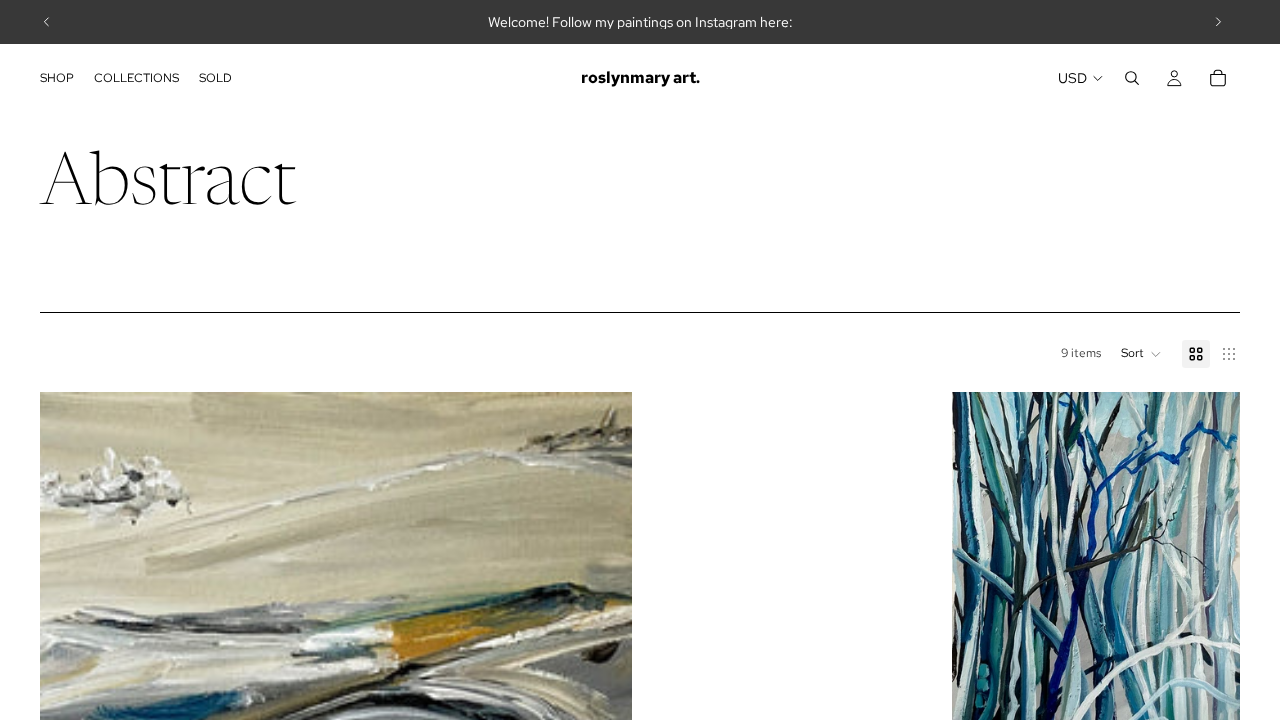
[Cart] (1218, 78)
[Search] (1132, 78)
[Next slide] (1218, 22)
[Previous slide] (47, 22)
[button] (1141, 354)
